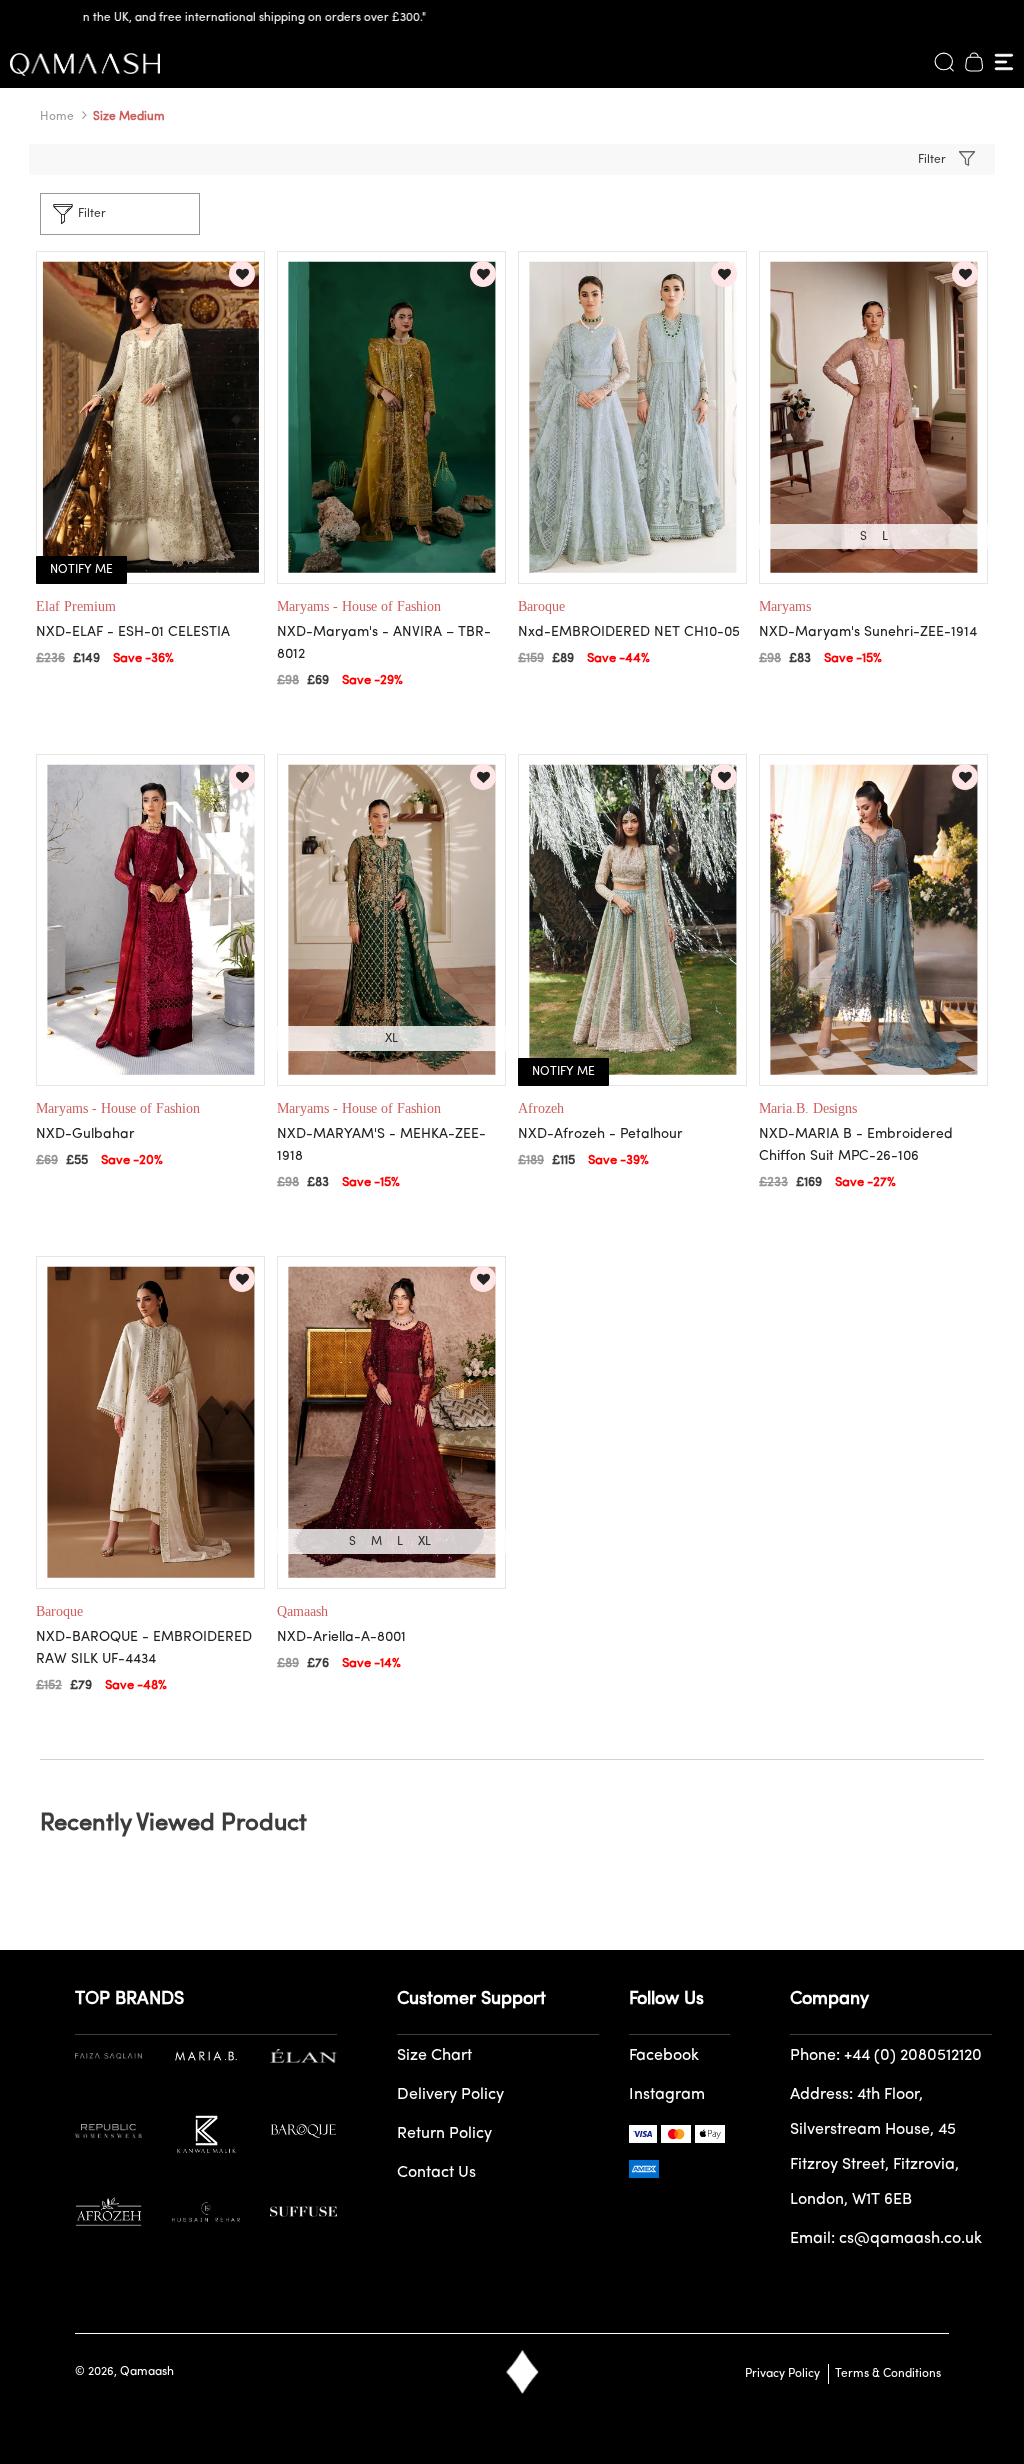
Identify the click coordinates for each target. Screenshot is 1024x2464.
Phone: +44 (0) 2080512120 (886, 2056)
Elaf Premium (76, 606)
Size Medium (129, 117)
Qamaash (302, 1611)
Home (57, 117)
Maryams (785, 606)
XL (391, 1039)
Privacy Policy (782, 2374)
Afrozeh (541, 1108)
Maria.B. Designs (808, 1108)
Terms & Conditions (885, 2374)
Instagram (667, 2095)
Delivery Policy (450, 2095)
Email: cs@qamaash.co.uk (886, 2239)
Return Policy (444, 2134)
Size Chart (434, 2056)
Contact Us (436, 2173)
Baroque (541, 606)
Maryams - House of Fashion (359, 606)
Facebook (664, 2056)
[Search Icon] (944, 62)
